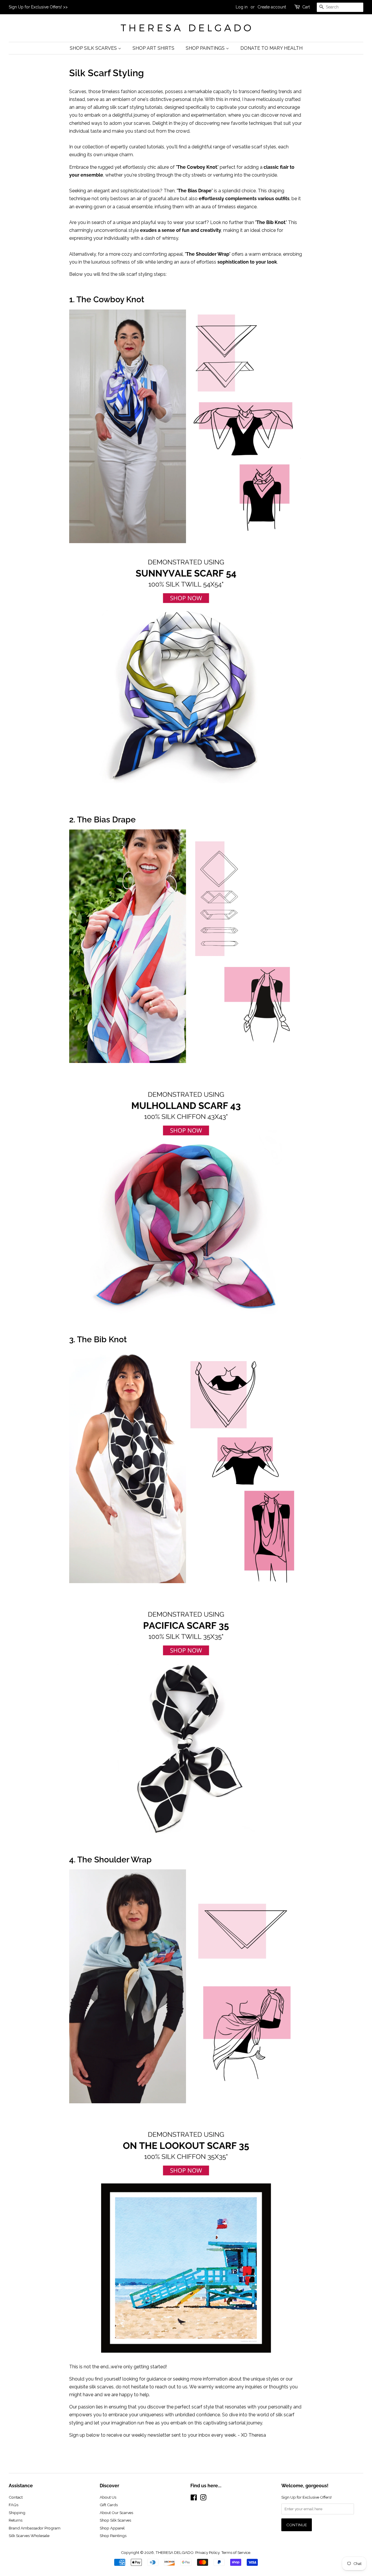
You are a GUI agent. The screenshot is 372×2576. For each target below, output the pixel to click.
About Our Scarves (116, 2513)
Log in (242, 7)
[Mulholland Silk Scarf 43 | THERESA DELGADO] (186, 1061)
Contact (16, 2497)
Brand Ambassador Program (35, 2528)
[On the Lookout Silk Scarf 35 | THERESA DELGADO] (186, 2102)
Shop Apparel (112, 2528)
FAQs (14, 2505)
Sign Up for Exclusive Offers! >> (38, 7)
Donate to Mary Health (271, 48)
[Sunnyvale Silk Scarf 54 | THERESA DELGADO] (186, 542)
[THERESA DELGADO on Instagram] (203, 2499)
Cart (306, 7)
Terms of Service (236, 2552)
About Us (108, 2497)
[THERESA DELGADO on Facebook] (194, 2499)
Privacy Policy (207, 2552)
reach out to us (171, 2387)
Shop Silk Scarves (94, 48)
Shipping (17, 2513)
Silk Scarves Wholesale (29, 2536)
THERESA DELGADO (175, 2552)
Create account (272, 7)
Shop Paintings (206, 48)
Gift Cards (109, 2505)
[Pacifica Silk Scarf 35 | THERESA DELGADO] (186, 1582)
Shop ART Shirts (153, 48)
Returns (16, 2520)
